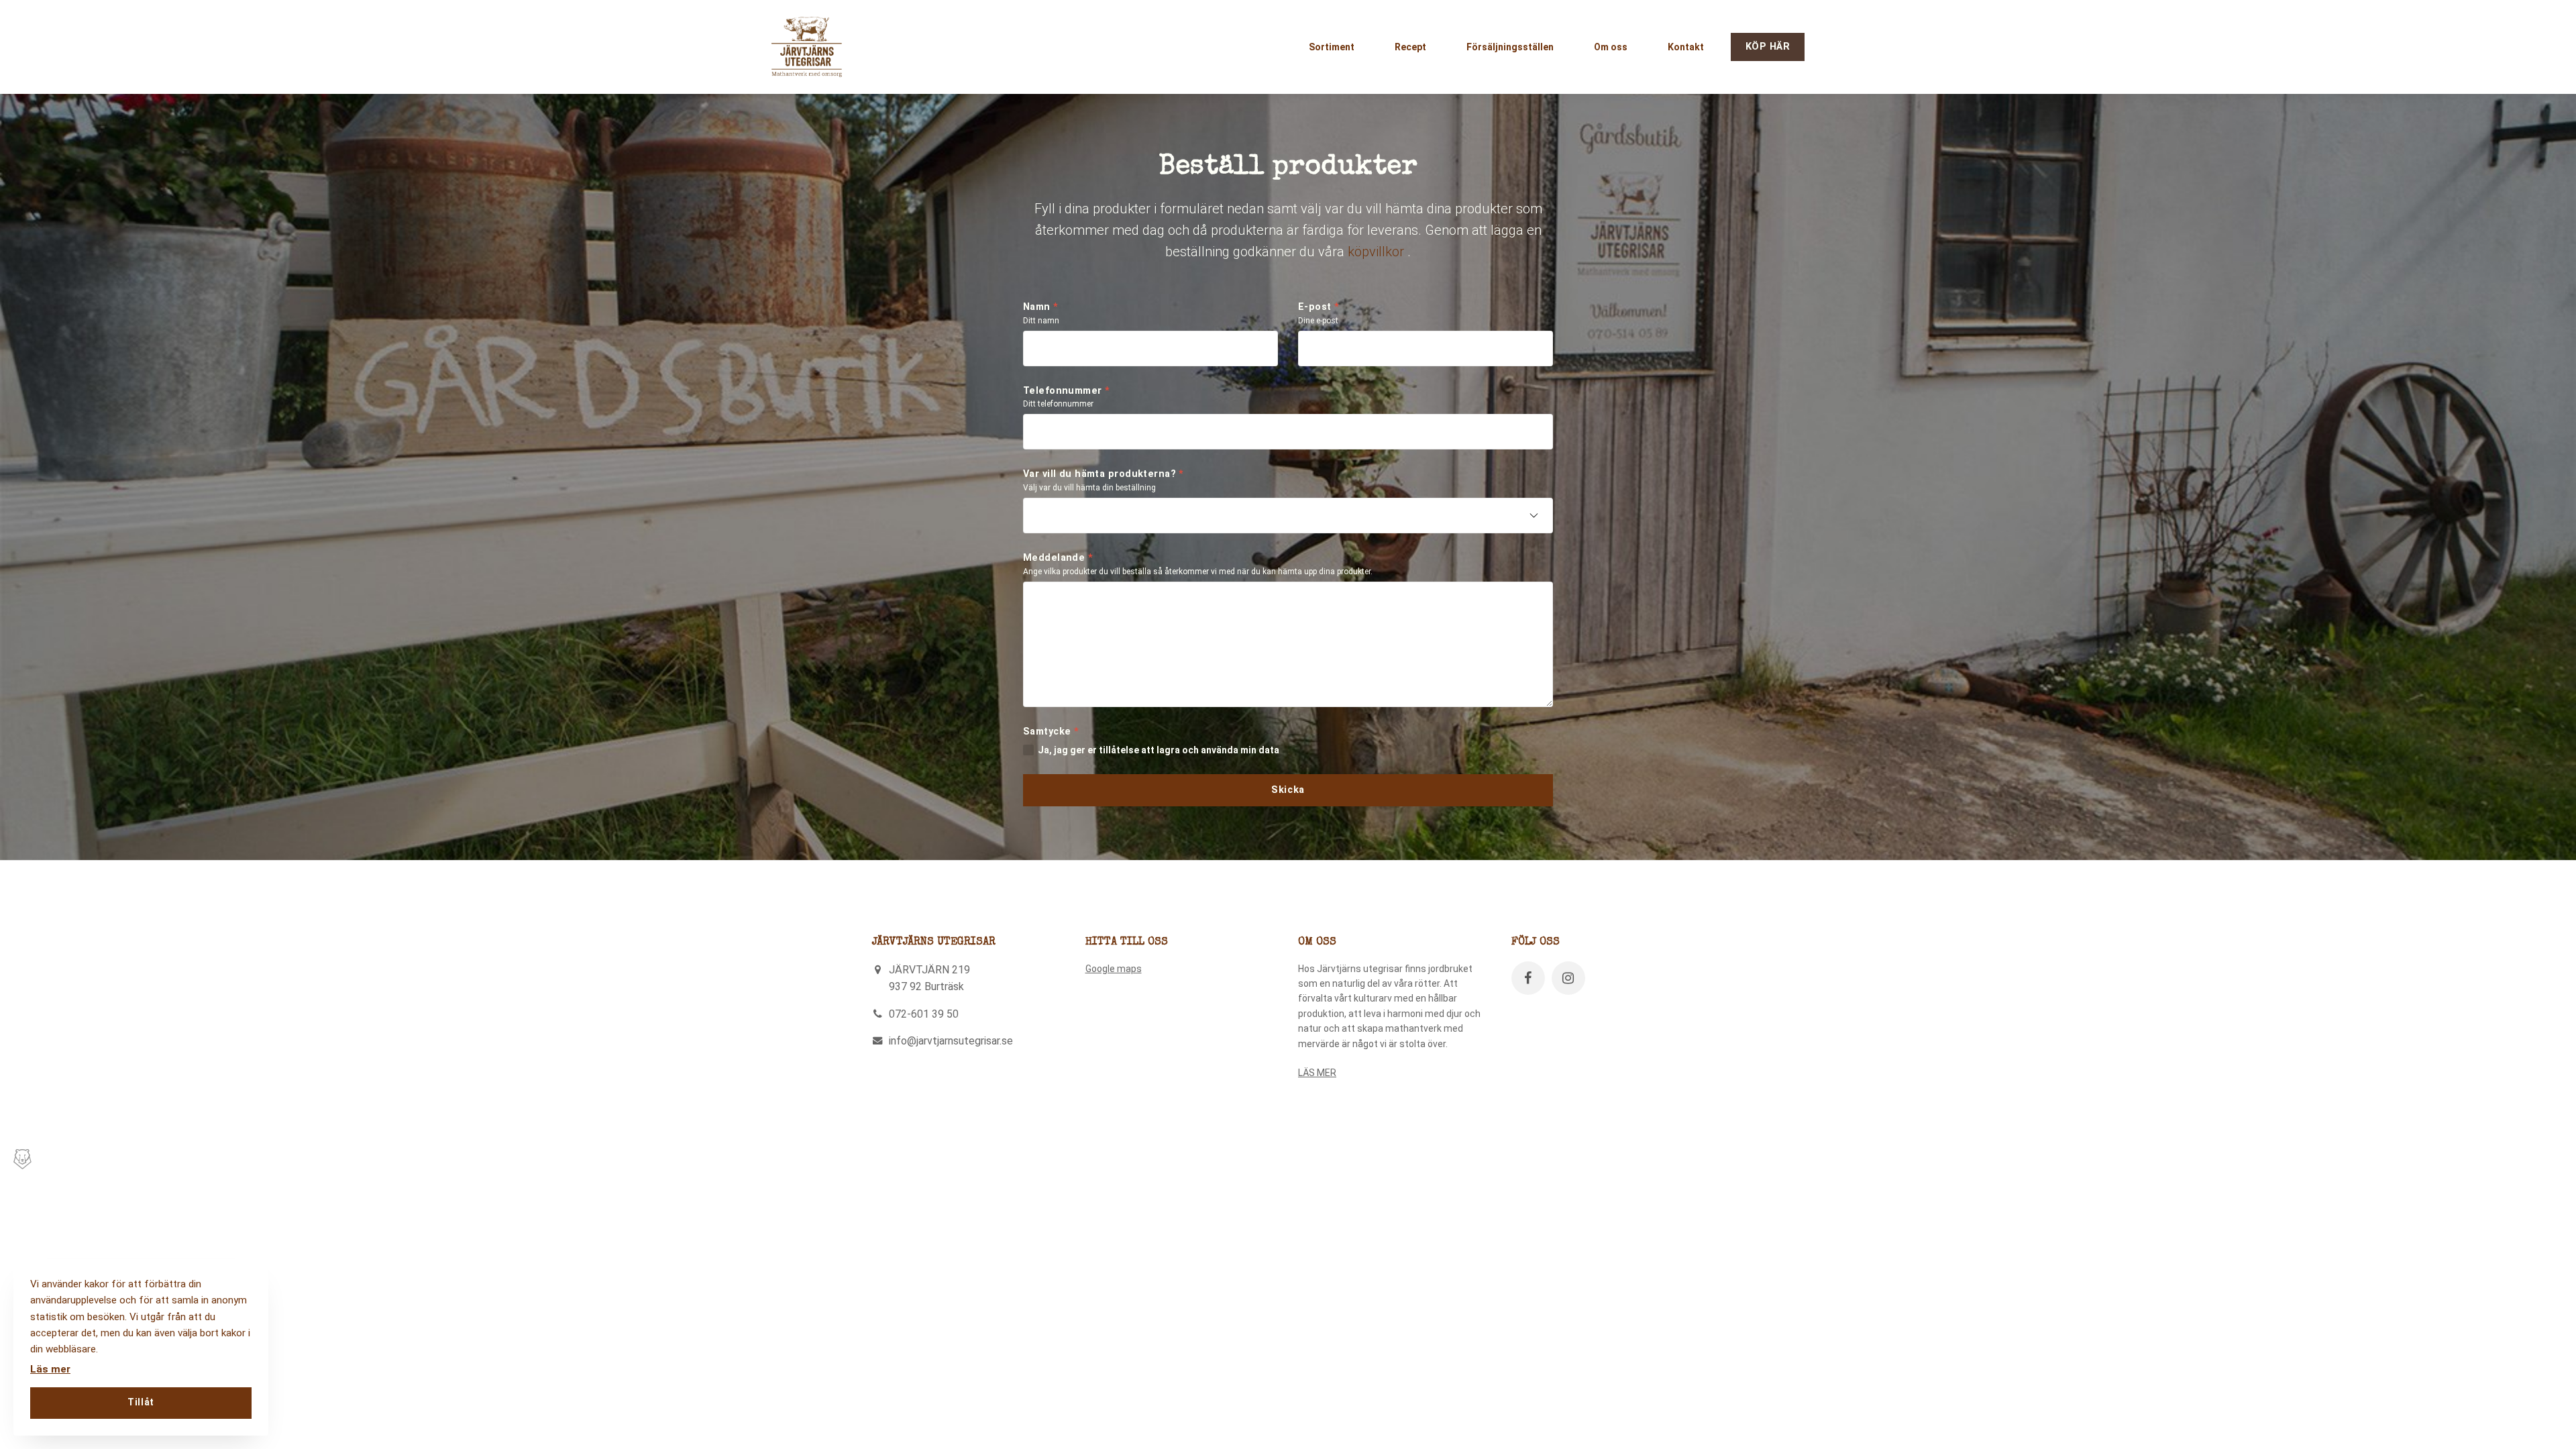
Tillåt (141, 1402)
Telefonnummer (1067, 391)
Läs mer (50, 1369)
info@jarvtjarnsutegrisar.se (951, 1041)
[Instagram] (1568, 978)
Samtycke (1051, 732)
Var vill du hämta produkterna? (1104, 474)
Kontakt (1686, 47)
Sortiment (1332, 47)
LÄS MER (1317, 1073)
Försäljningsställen (1510, 47)
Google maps (1114, 969)
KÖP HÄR (1768, 47)
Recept (1410, 47)
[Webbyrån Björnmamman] (20, 1159)
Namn (1041, 307)
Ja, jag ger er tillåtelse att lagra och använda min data (1159, 750)
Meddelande (1058, 558)
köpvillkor (1376, 252)
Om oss (1611, 47)
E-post (1319, 307)
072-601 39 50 (924, 1014)
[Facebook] (1528, 978)
